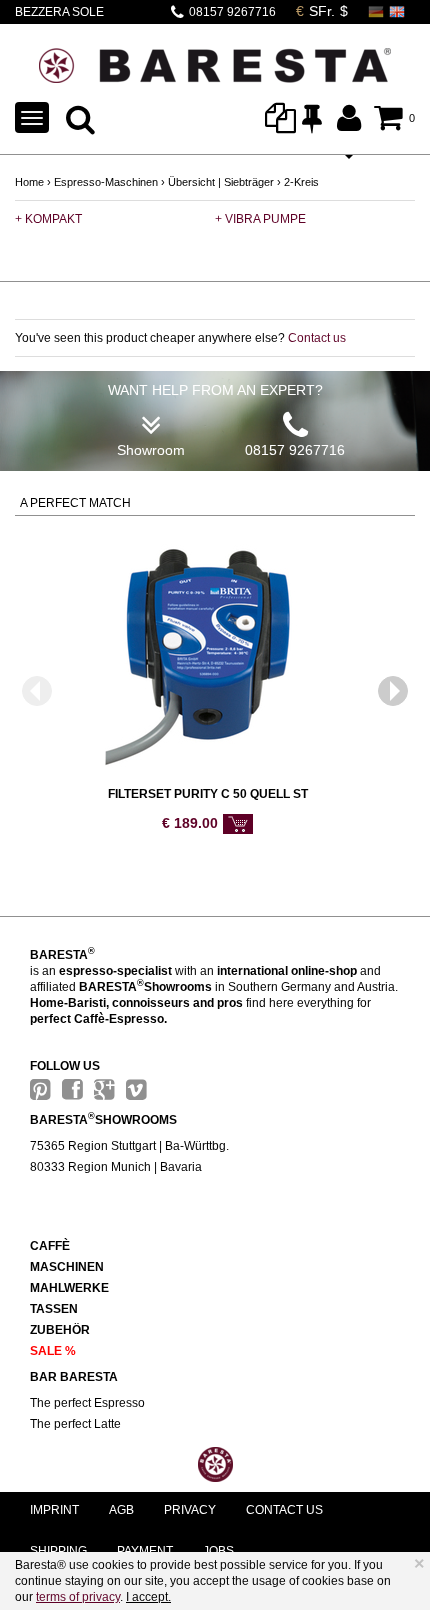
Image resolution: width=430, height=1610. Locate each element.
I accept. (148, 1597)
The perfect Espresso (87, 1403)
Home (29, 182)
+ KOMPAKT (48, 219)
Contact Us (284, 1510)
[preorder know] (238, 824)
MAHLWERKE (69, 1288)
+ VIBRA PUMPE (260, 219)
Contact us (317, 338)
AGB (121, 1510)
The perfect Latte (75, 1424)
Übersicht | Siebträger (221, 182)
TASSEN (54, 1309)
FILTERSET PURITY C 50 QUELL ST (208, 794)
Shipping (58, 1551)
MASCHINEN (67, 1267)
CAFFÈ (50, 1246)
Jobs (218, 1551)
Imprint (54, 1510)
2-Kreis (301, 182)
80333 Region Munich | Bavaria (116, 1167)
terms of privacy (78, 1597)
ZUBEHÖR (60, 1330)
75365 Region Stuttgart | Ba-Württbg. (129, 1146)
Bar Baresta (74, 1377)
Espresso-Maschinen (106, 182)
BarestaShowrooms (103, 1120)
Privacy (190, 1510)
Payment (145, 1551)
